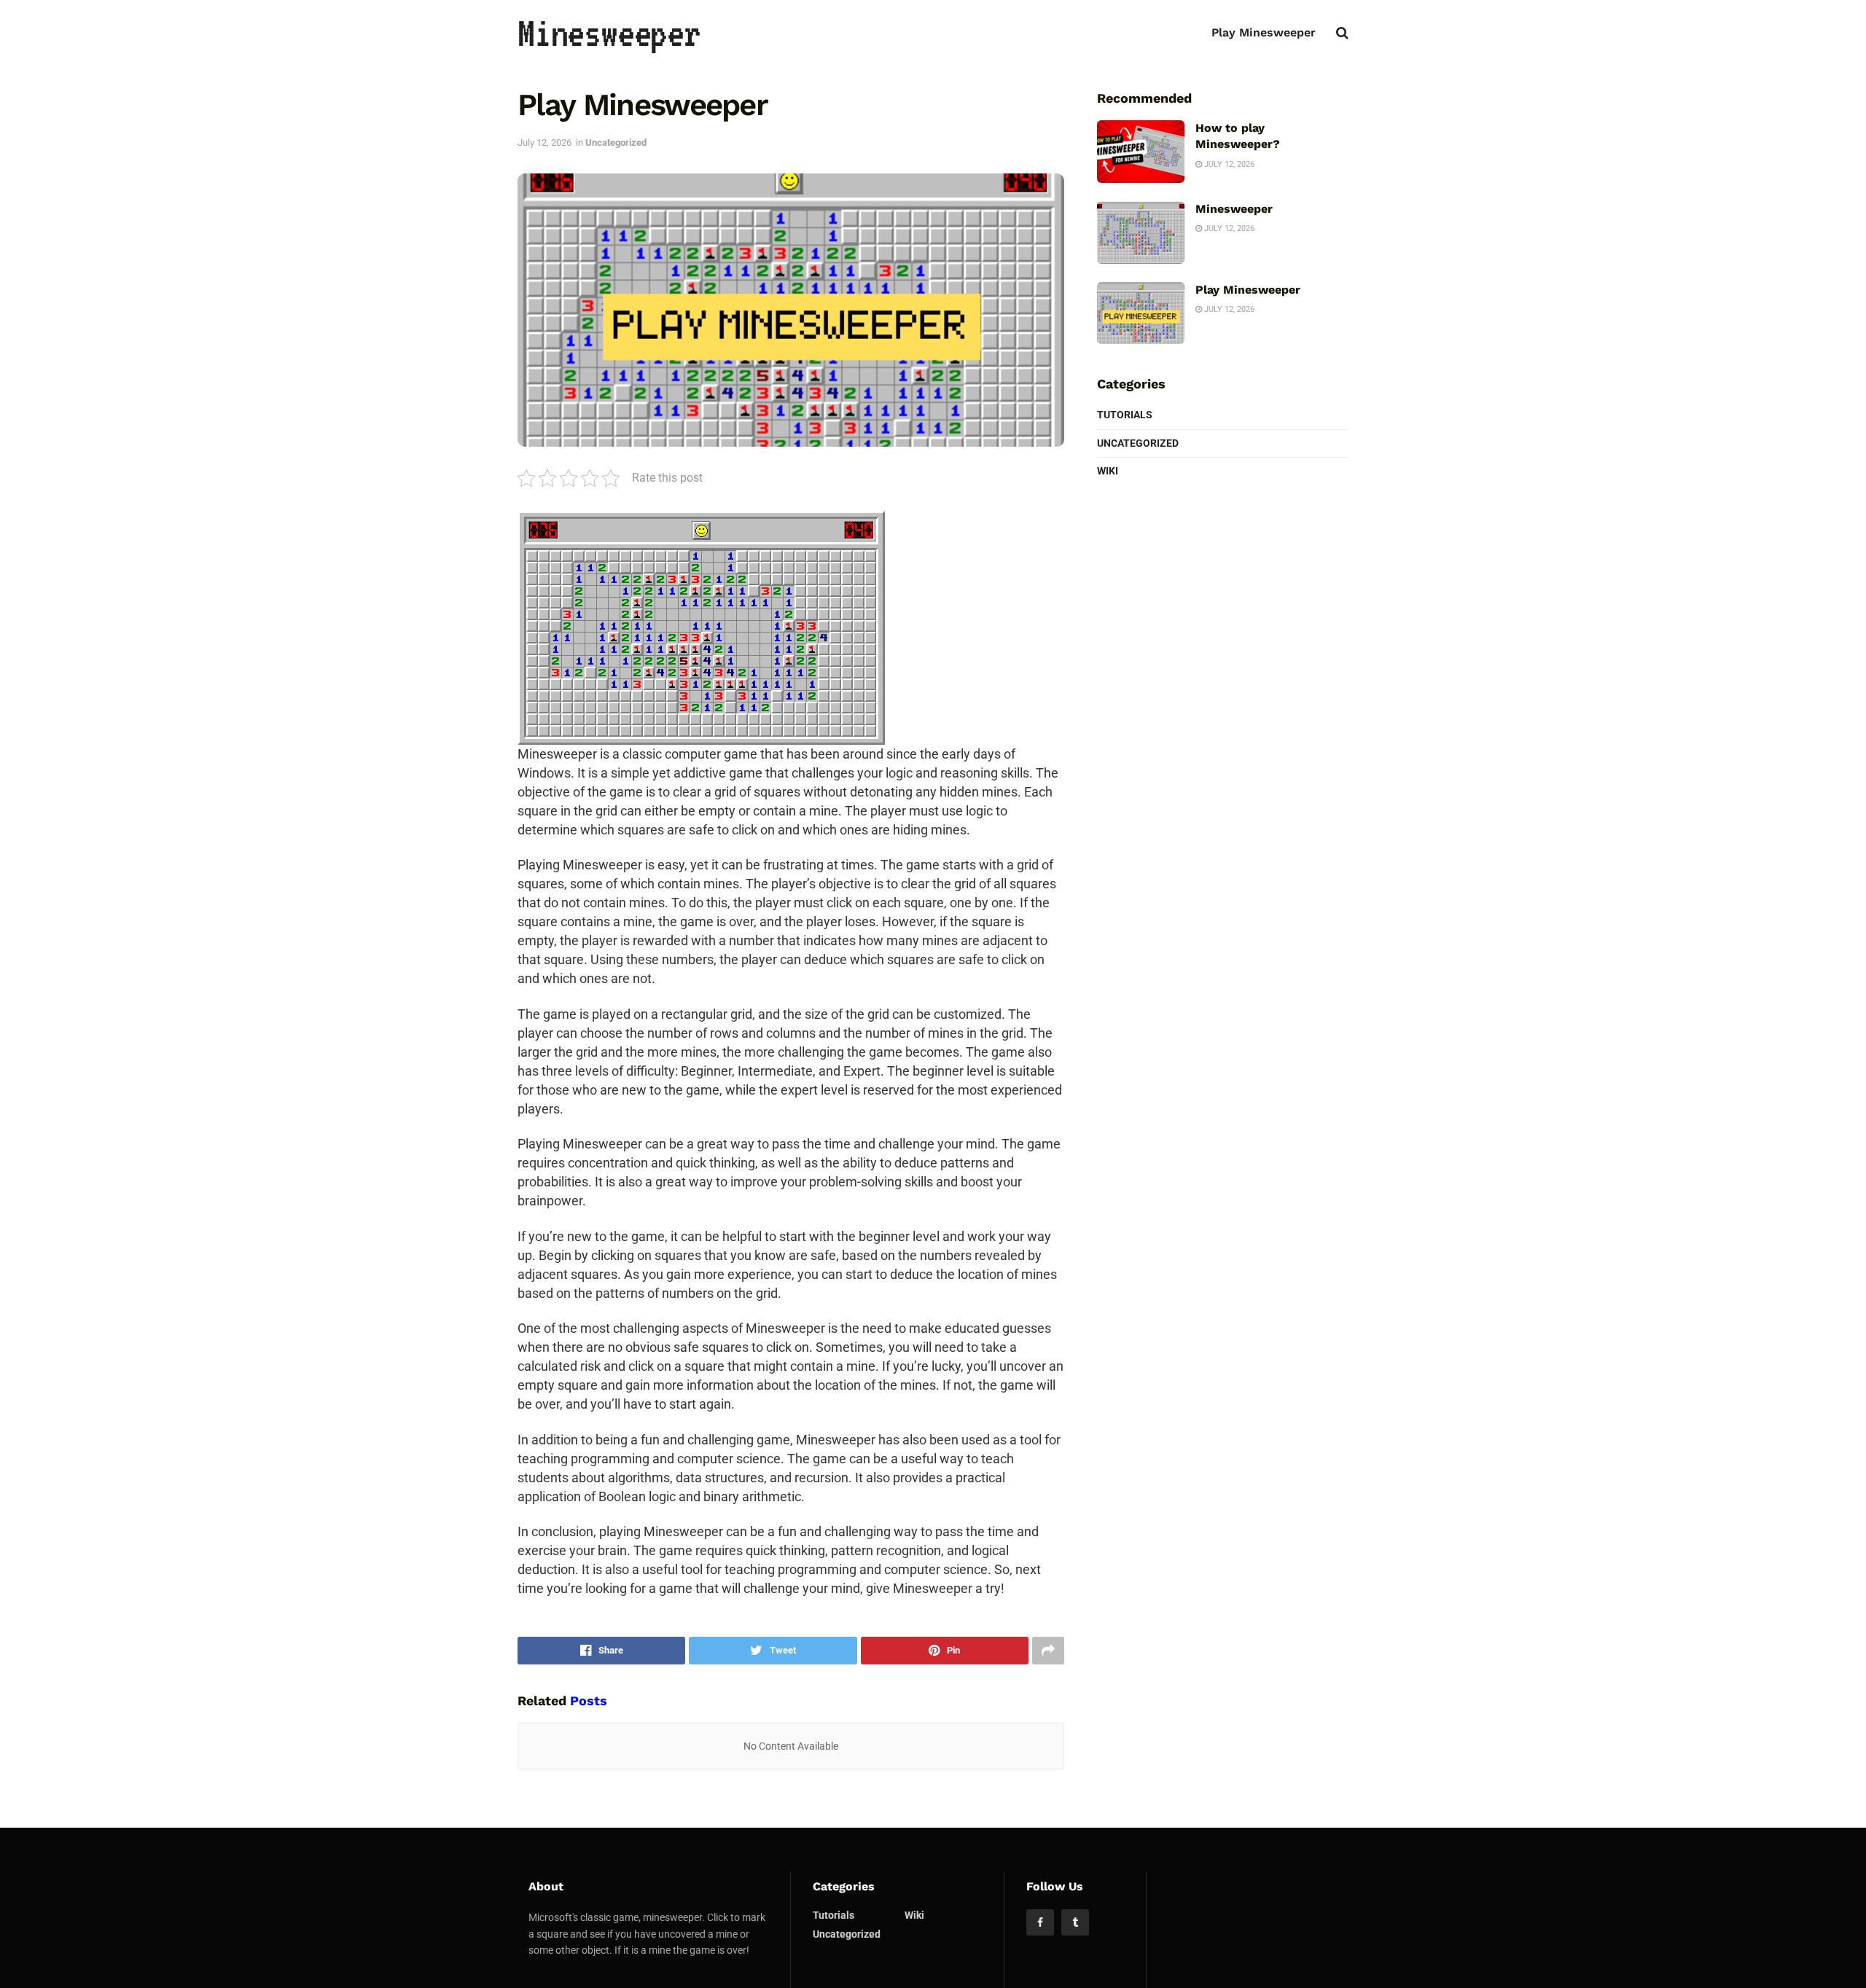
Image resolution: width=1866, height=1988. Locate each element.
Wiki (1108, 471)
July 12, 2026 (544, 142)
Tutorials (1125, 415)
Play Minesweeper (1264, 32)
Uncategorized (616, 142)
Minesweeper (609, 33)
